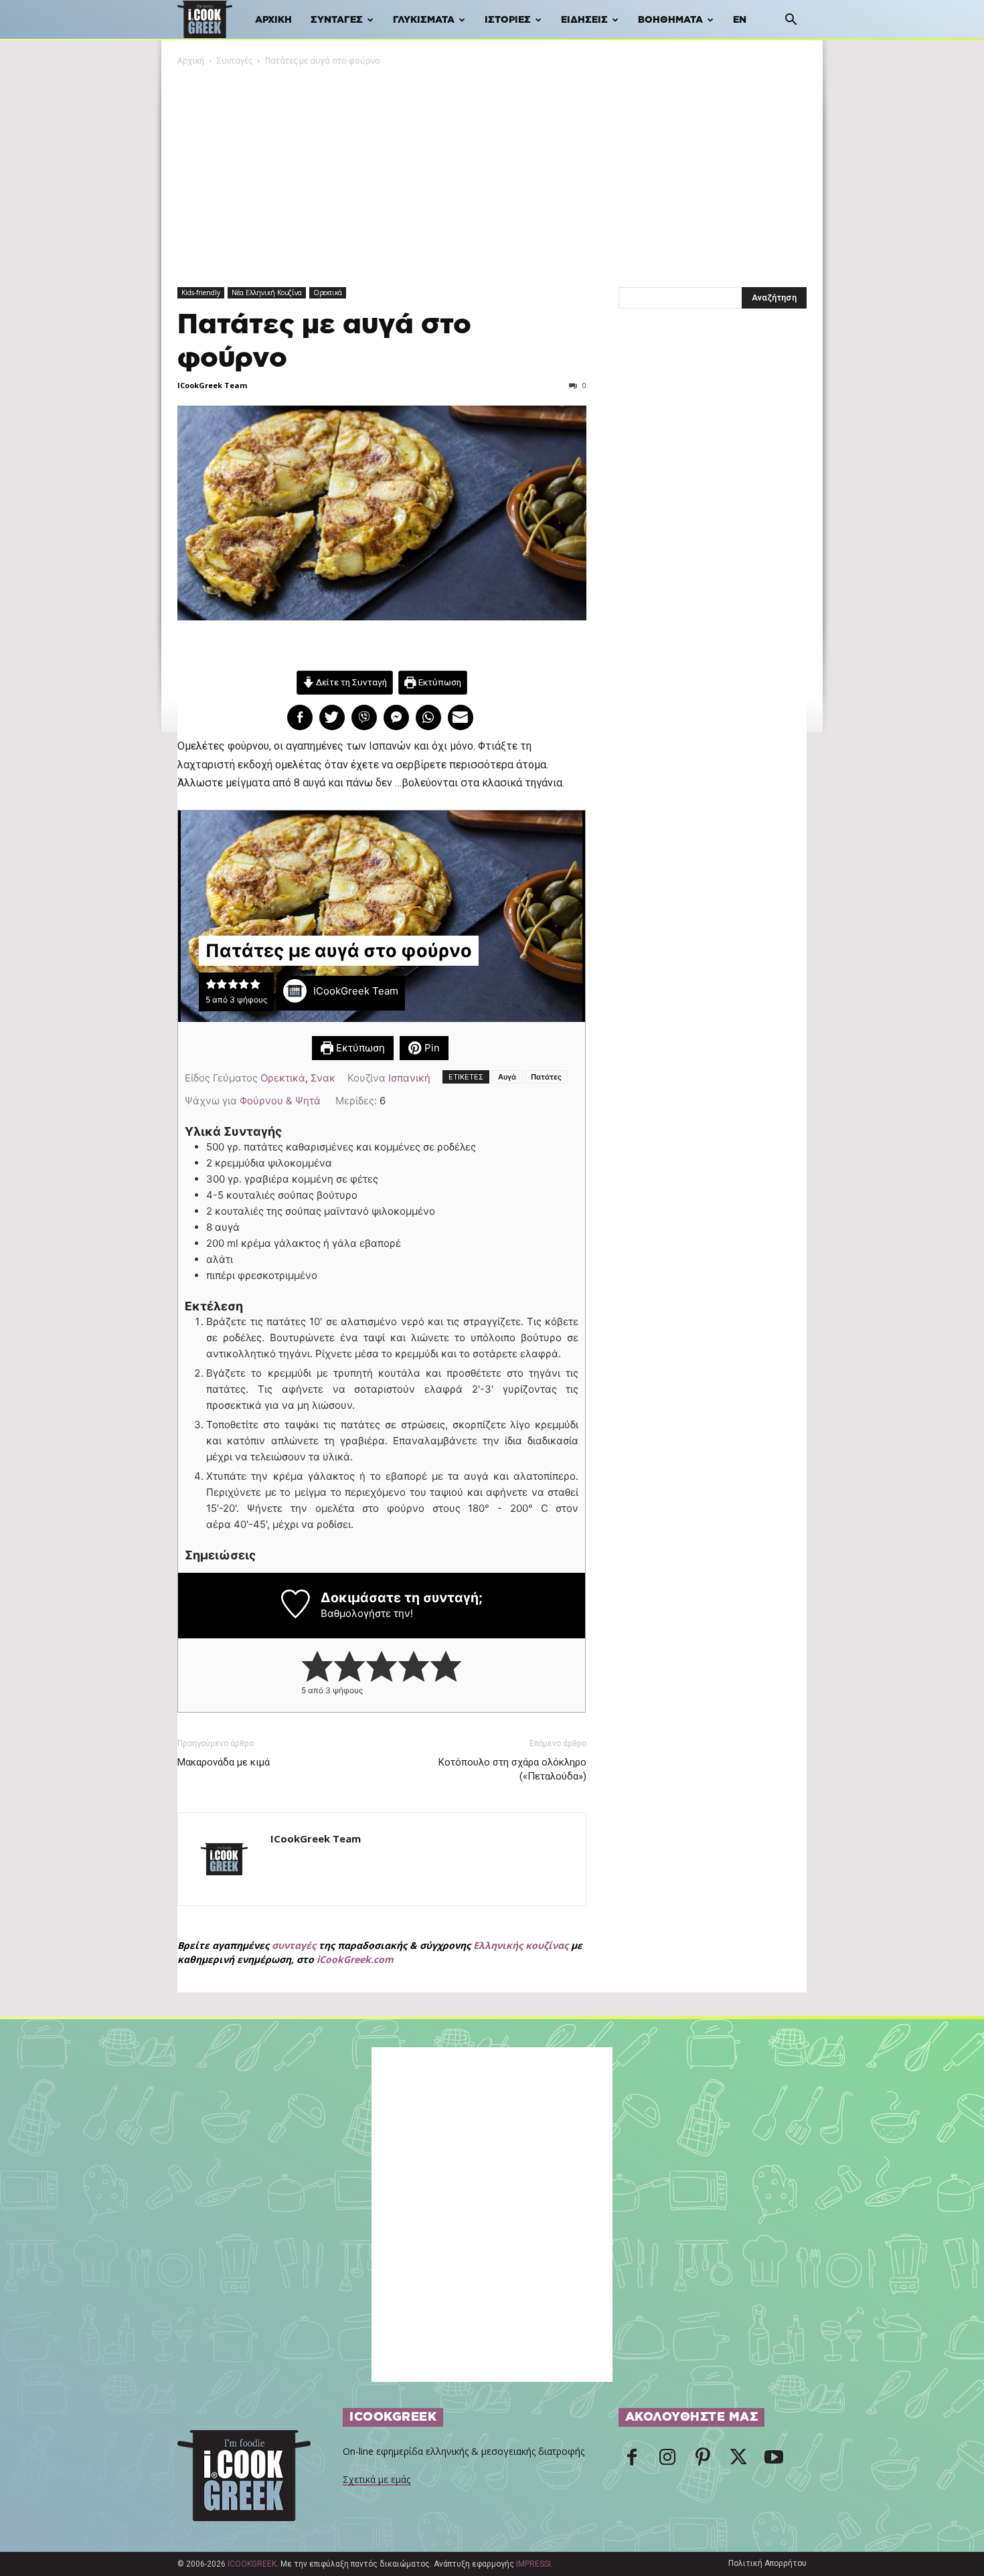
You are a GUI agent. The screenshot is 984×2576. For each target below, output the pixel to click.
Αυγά (507, 1077)
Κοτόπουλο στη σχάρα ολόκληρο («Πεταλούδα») (512, 1769)
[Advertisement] (492, 168)
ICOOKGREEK (252, 2564)
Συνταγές (337, 20)
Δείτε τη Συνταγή (350, 682)
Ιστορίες (508, 20)
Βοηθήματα (670, 20)
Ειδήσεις (584, 20)
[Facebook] (632, 2461)
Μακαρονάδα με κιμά (224, 1762)
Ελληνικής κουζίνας (521, 1945)
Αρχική (273, 20)
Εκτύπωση (439, 682)
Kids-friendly (201, 292)
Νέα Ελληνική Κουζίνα (267, 292)
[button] (791, 21)
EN (740, 20)
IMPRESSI (534, 2564)
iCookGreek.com (355, 1959)
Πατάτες (546, 1077)
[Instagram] (667, 2461)
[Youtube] (774, 2461)
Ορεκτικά (328, 292)
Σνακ (323, 1078)
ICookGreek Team (212, 385)
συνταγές (294, 1945)
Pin (431, 1048)
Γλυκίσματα (424, 20)
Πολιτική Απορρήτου (767, 2563)
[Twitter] (738, 2461)
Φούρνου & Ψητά (280, 1101)
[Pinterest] (703, 2461)
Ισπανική (409, 1078)
